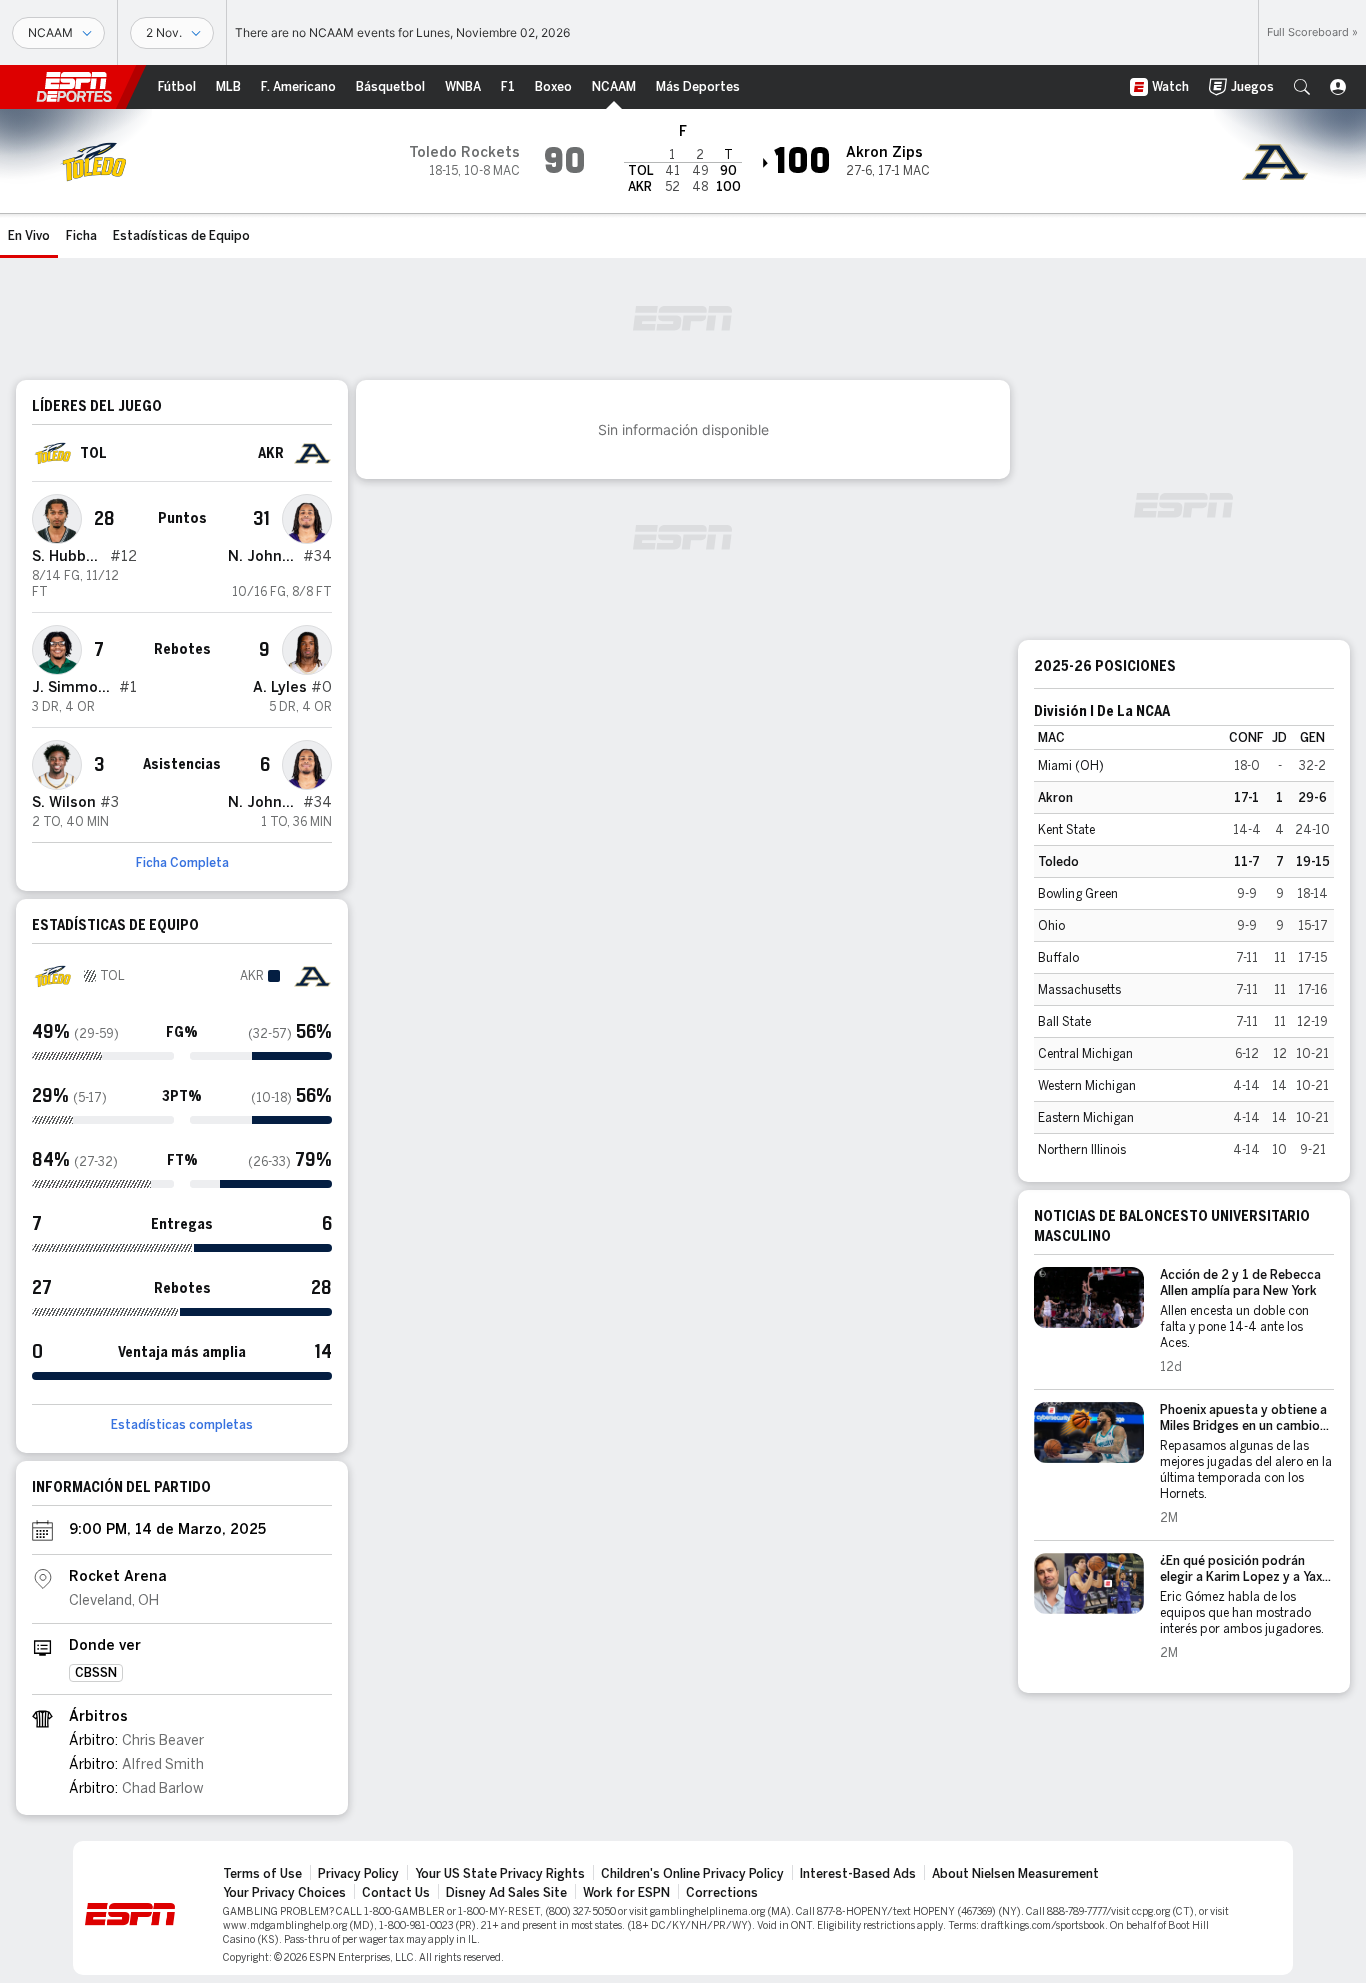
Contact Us (396, 1893)
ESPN (74, 87)
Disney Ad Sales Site (506, 1893)
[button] (1302, 87)
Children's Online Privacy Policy (692, 1874)
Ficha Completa (182, 863)
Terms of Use (262, 1874)
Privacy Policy (358, 1874)
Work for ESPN (626, 1893)
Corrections (722, 1893)
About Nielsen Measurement (1015, 1874)
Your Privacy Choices (284, 1893)
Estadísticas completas (182, 1425)
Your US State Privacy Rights (500, 1874)
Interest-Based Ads (858, 1874)
